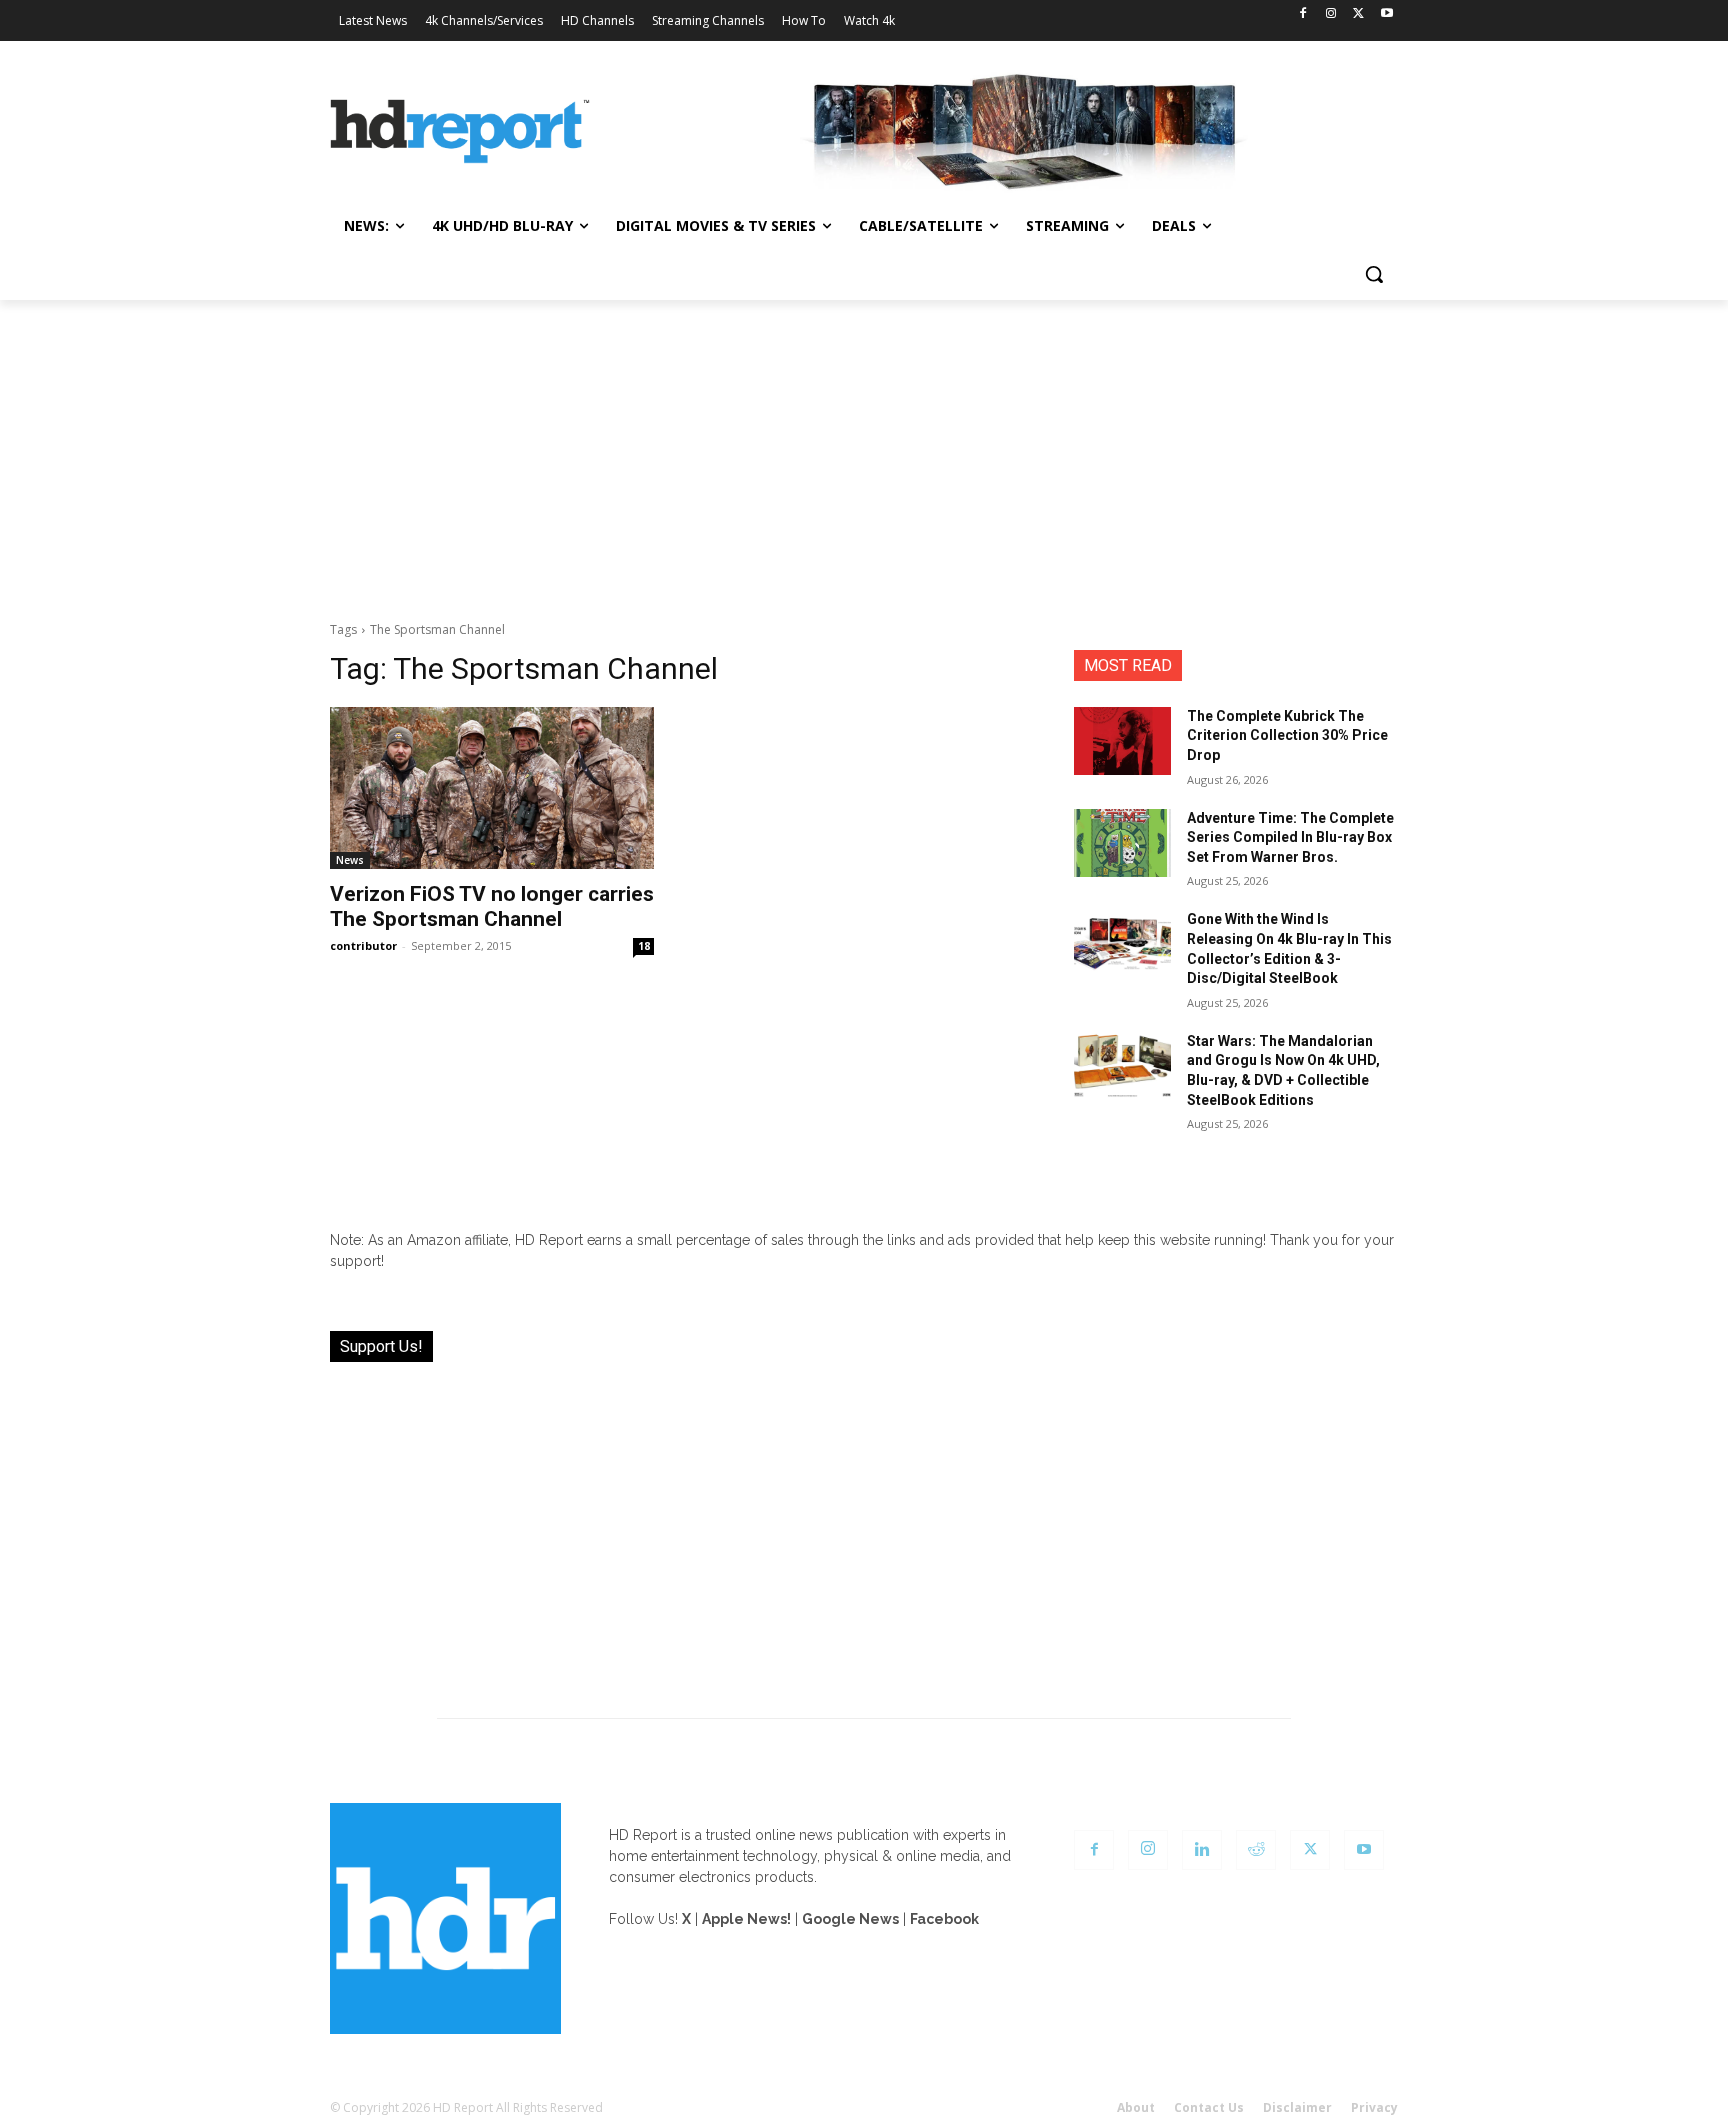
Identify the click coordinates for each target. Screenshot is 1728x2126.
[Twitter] (1358, 14)
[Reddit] (1256, 1850)
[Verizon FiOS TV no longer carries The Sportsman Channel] (492, 788)
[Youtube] (1386, 14)
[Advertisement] (864, 450)
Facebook (944, 1919)
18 (644, 946)
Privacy (1374, 2107)
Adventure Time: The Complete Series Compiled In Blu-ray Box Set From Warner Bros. (1290, 837)
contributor (363, 945)
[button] (1374, 274)
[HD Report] (460, 132)
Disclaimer (1297, 2107)
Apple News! (746, 1919)
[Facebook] (1303, 14)
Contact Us (1209, 2107)
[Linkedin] (1202, 1850)
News (350, 860)
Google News (850, 1919)
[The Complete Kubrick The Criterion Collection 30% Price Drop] (1122, 741)
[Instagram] (1331, 14)
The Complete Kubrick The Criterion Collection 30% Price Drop (1287, 735)
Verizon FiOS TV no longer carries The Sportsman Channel (492, 906)
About (1136, 2107)
